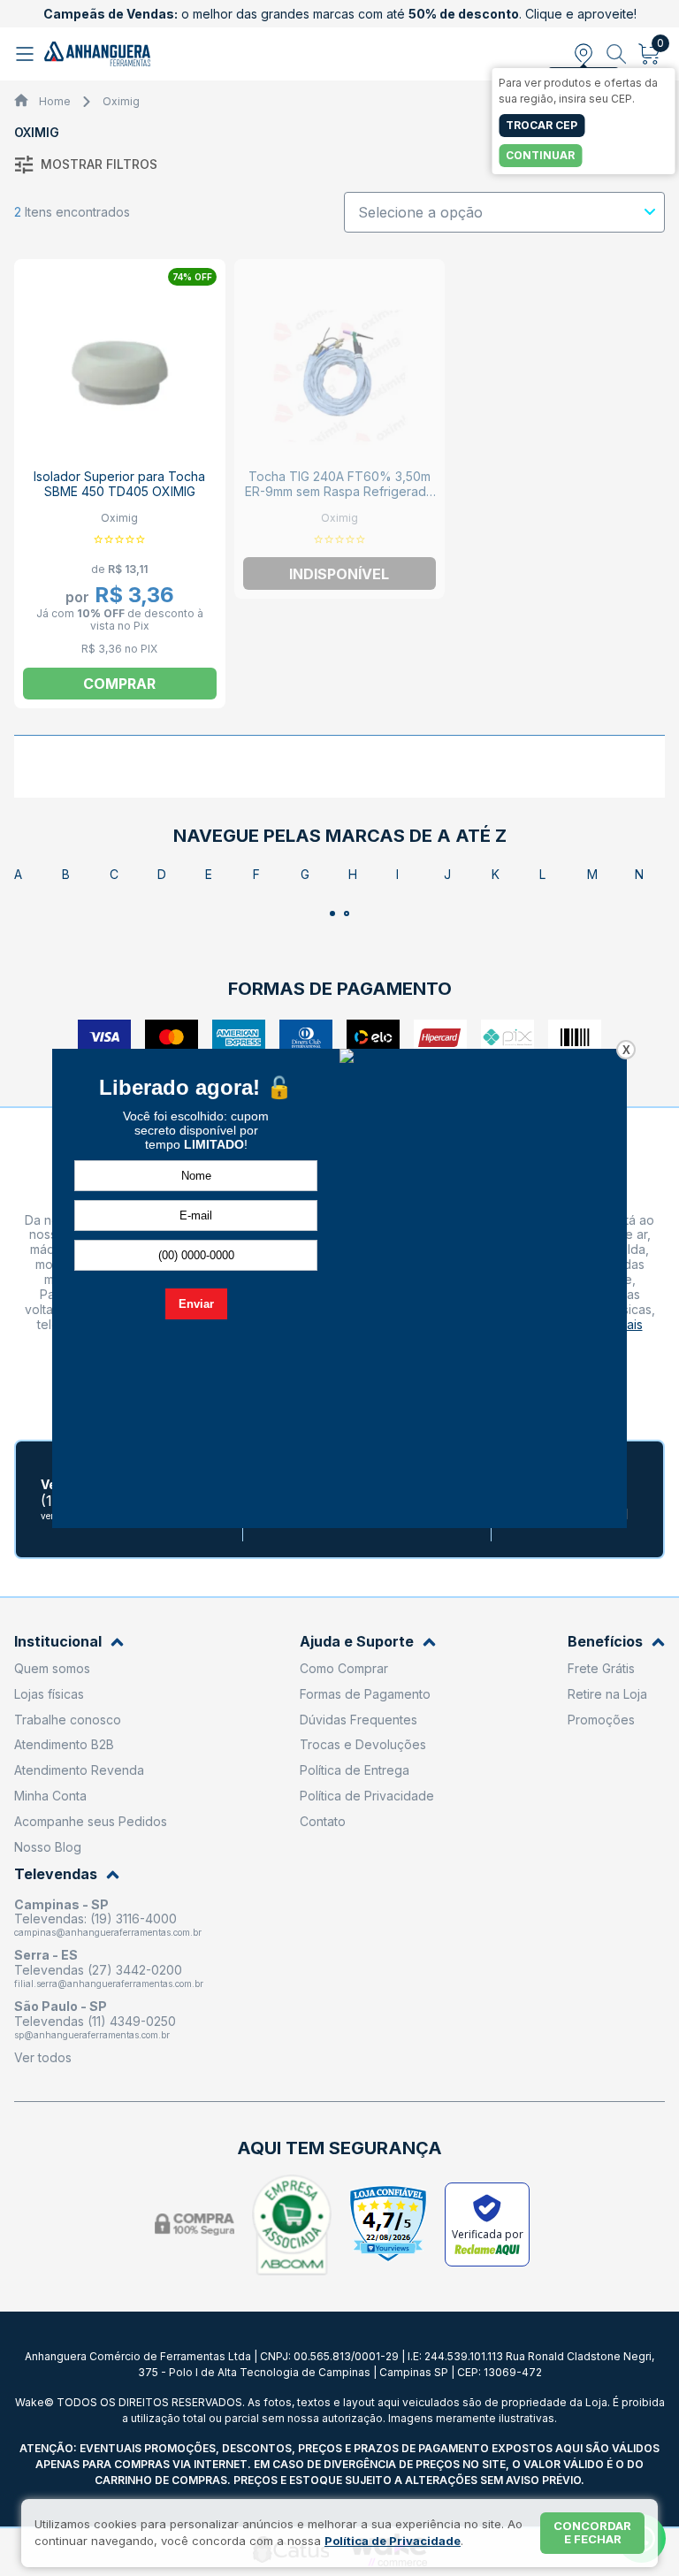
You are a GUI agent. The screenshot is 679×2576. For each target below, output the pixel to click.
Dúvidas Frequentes (359, 1720)
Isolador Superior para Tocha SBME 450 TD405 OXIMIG (119, 484)
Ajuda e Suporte (357, 1642)
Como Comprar (344, 1668)
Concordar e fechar (592, 2533)
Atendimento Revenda (79, 1770)
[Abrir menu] (27, 54)
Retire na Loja (607, 1694)
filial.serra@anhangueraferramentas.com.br (109, 1984)
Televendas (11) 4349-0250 (95, 2021)
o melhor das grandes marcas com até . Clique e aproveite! (340, 14)
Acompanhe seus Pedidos (91, 1821)
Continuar (540, 155)
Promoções (601, 1720)
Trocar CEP (542, 125)
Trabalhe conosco (68, 1720)
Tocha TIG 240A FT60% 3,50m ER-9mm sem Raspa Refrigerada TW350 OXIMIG (339, 491)
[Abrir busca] (617, 54)
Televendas (56, 1874)
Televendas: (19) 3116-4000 (95, 1919)
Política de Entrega (355, 1770)
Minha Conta (50, 1796)
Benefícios (605, 1642)
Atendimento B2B (64, 1744)
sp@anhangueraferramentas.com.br (92, 2035)
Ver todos (43, 2057)
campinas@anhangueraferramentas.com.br (108, 1932)
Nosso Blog (48, 1847)
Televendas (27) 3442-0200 (98, 1970)
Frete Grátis (601, 1668)
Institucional (58, 1642)
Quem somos (52, 1668)
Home (55, 101)
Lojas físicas (49, 1694)
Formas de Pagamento (365, 1694)
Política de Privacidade (367, 1796)
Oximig (121, 101)
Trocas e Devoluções (363, 1744)
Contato (323, 1821)
